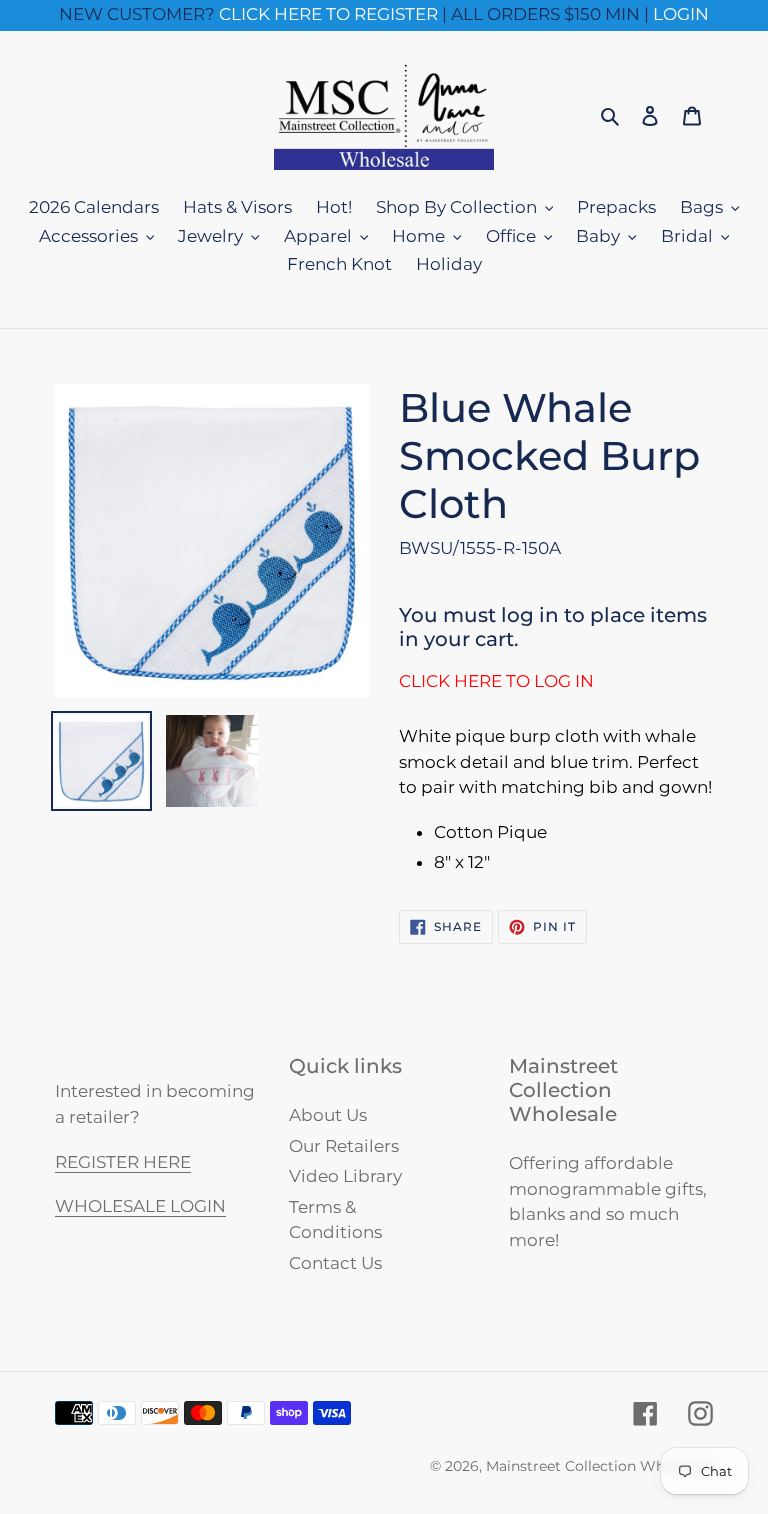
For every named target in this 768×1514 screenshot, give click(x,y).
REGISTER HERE (123, 1162)
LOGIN (681, 14)
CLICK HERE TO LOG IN (496, 681)
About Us (328, 1115)
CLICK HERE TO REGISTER (328, 14)
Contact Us (335, 1263)
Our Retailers (344, 1146)
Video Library (345, 1176)
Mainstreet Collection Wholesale (599, 1466)
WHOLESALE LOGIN (140, 1206)
